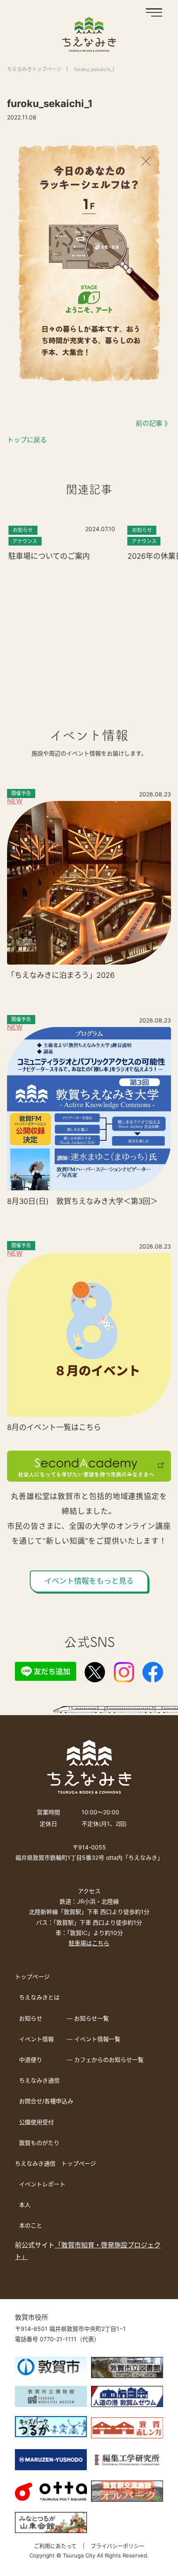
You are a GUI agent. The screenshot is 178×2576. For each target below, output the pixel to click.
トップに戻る (27, 440)
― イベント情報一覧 (94, 2039)
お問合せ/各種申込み (46, 2101)
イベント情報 (36, 2039)
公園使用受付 (36, 2122)
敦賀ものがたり (39, 2143)
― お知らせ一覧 (88, 2018)
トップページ (32, 1977)
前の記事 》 (153, 423)
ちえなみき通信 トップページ (55, 2163)
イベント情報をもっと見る (89, 1581)
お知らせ (31, 2018)
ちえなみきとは (39, 1997)
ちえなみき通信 (39, 2080)
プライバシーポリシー (118, 2546)
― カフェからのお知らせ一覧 (105, 2060)
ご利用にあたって (55, 2546)
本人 (25, 2205)
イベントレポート (42, 2184)
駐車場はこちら (89, 1943)
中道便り (31, 2060)
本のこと (31, 2225)
